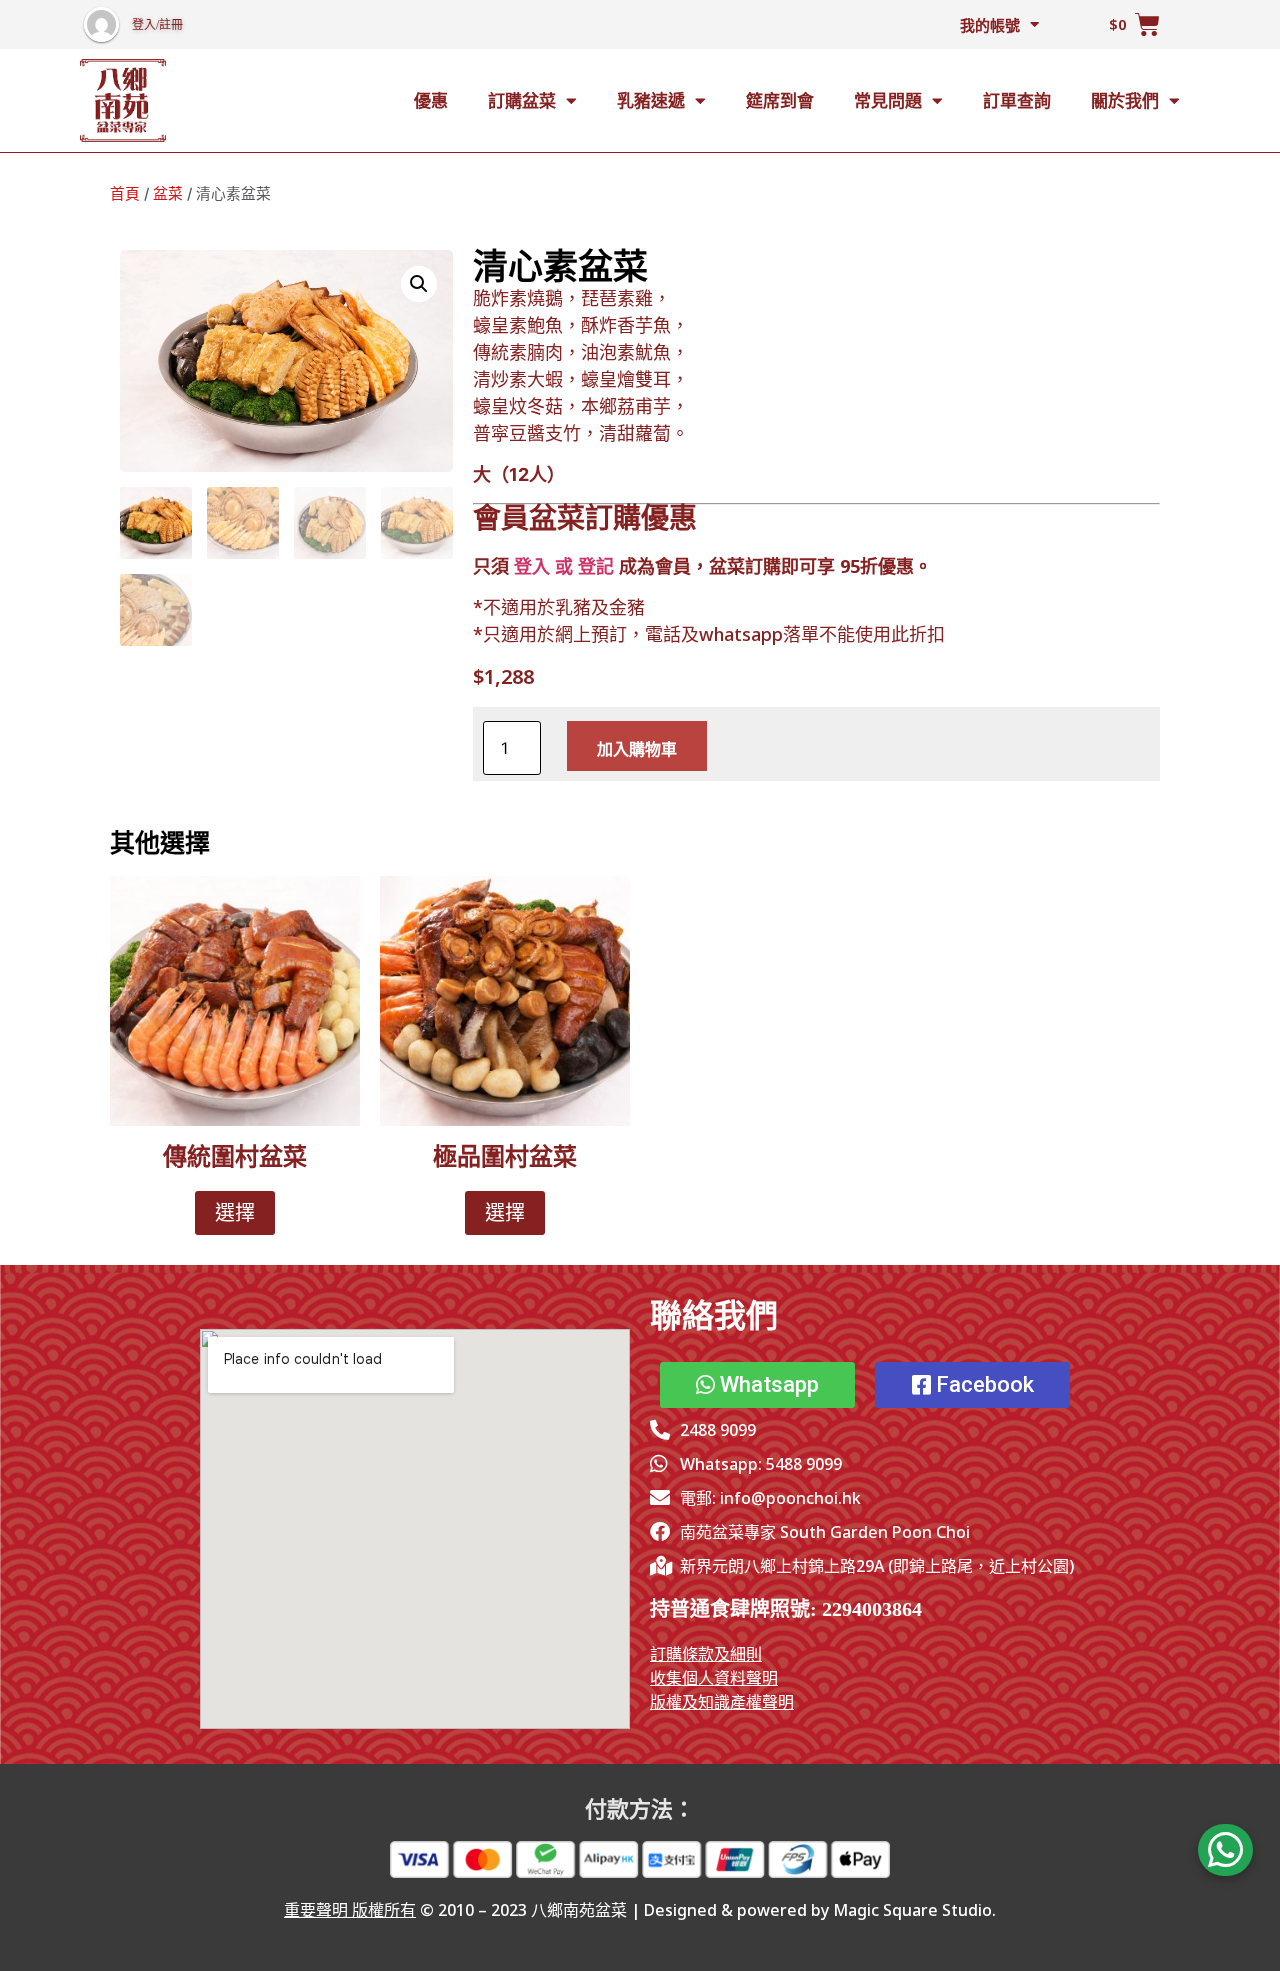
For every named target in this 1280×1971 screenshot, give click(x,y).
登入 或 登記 (564, 566)
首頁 (125, 194)
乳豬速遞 (651, 100)
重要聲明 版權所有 (350, 1910)
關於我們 (1125, 100)
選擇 (235, 1213)
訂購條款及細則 (706, 1654)
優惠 (431, 100)
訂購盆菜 (522, 100)
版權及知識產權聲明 (722, 1702)
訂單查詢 (1017, 100)
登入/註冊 (157, 25)
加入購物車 (637, 749)
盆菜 (168, 194)
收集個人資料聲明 (714, 1678)
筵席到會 (780, 100)
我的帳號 (990, 25)
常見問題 (888, 100)
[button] (419, 284)
